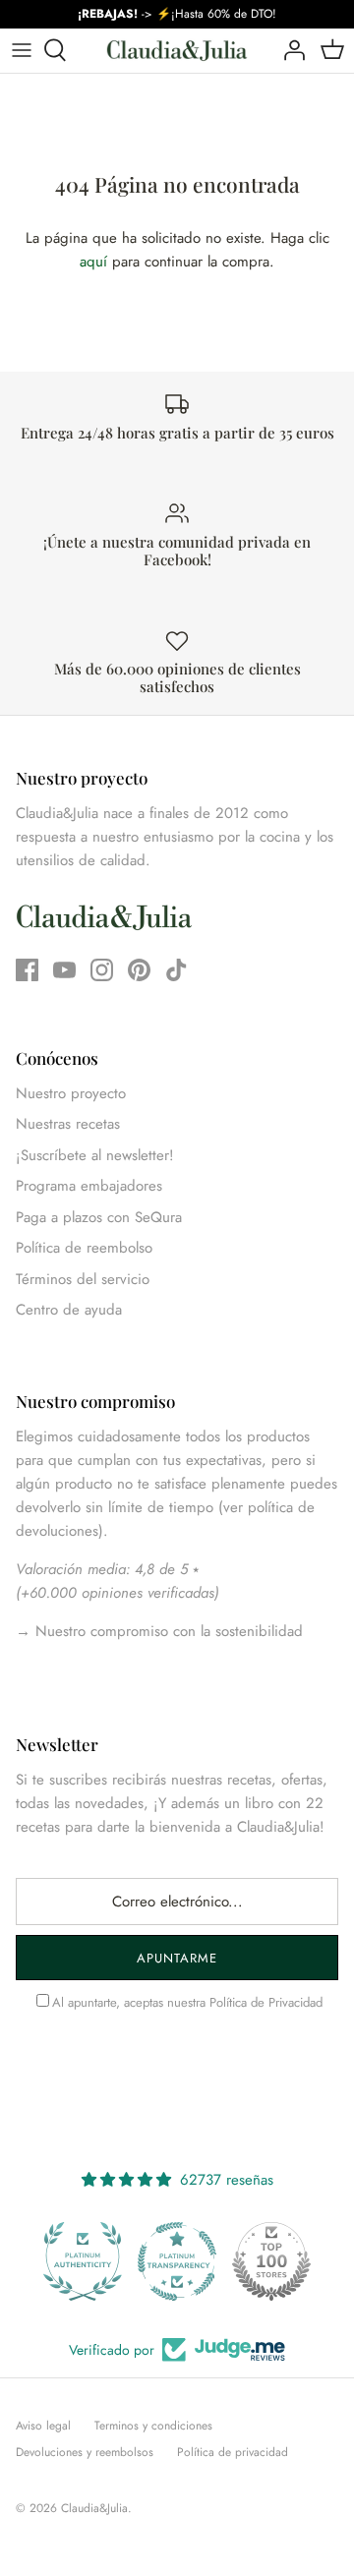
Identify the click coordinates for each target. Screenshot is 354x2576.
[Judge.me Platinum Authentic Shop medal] (83, 2261)
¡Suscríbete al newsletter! (95, 1155)
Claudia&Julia (94, 2508)
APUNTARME (177, 1958)
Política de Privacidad (266, 2002)
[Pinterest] (139, 970)
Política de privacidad (233, 2452)
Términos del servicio (83, 1279)
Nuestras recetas (68, 1124)
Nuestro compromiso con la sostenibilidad (167, 1631)
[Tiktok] (177, 970)
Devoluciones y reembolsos (85, 2452)
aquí (93, 262)
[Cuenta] (289, 50)
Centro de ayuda (69, 1310)
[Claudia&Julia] (177, 51)
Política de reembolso (84, 1248)
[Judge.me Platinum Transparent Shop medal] (177, 2261)
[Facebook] (27, 970)
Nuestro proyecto (71, 1093)
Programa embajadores (89, 1186)
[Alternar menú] (22, 50)
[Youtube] (64, 970)
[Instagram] (102, 970)
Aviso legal (43, 2426)
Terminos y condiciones (153, 2426)
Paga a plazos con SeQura (99, 1217)
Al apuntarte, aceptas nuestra (187, 2002)
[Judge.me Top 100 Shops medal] (271, 2261)
